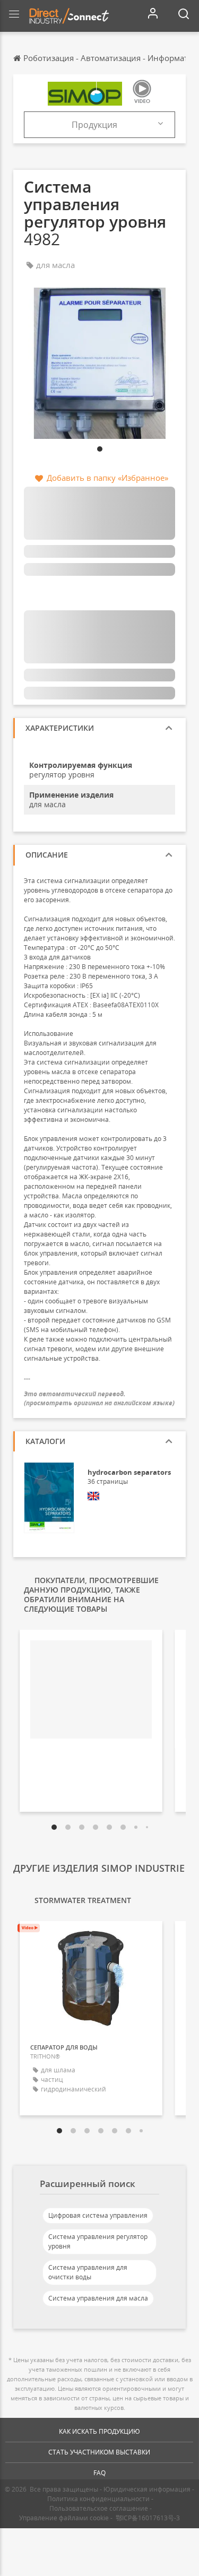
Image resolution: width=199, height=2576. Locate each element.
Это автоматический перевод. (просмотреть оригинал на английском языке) (99, 1398)
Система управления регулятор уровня (98, 2241)
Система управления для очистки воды (88, 2272)
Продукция (94, 125)
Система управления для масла (98, 2298)
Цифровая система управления (98, 2215)
